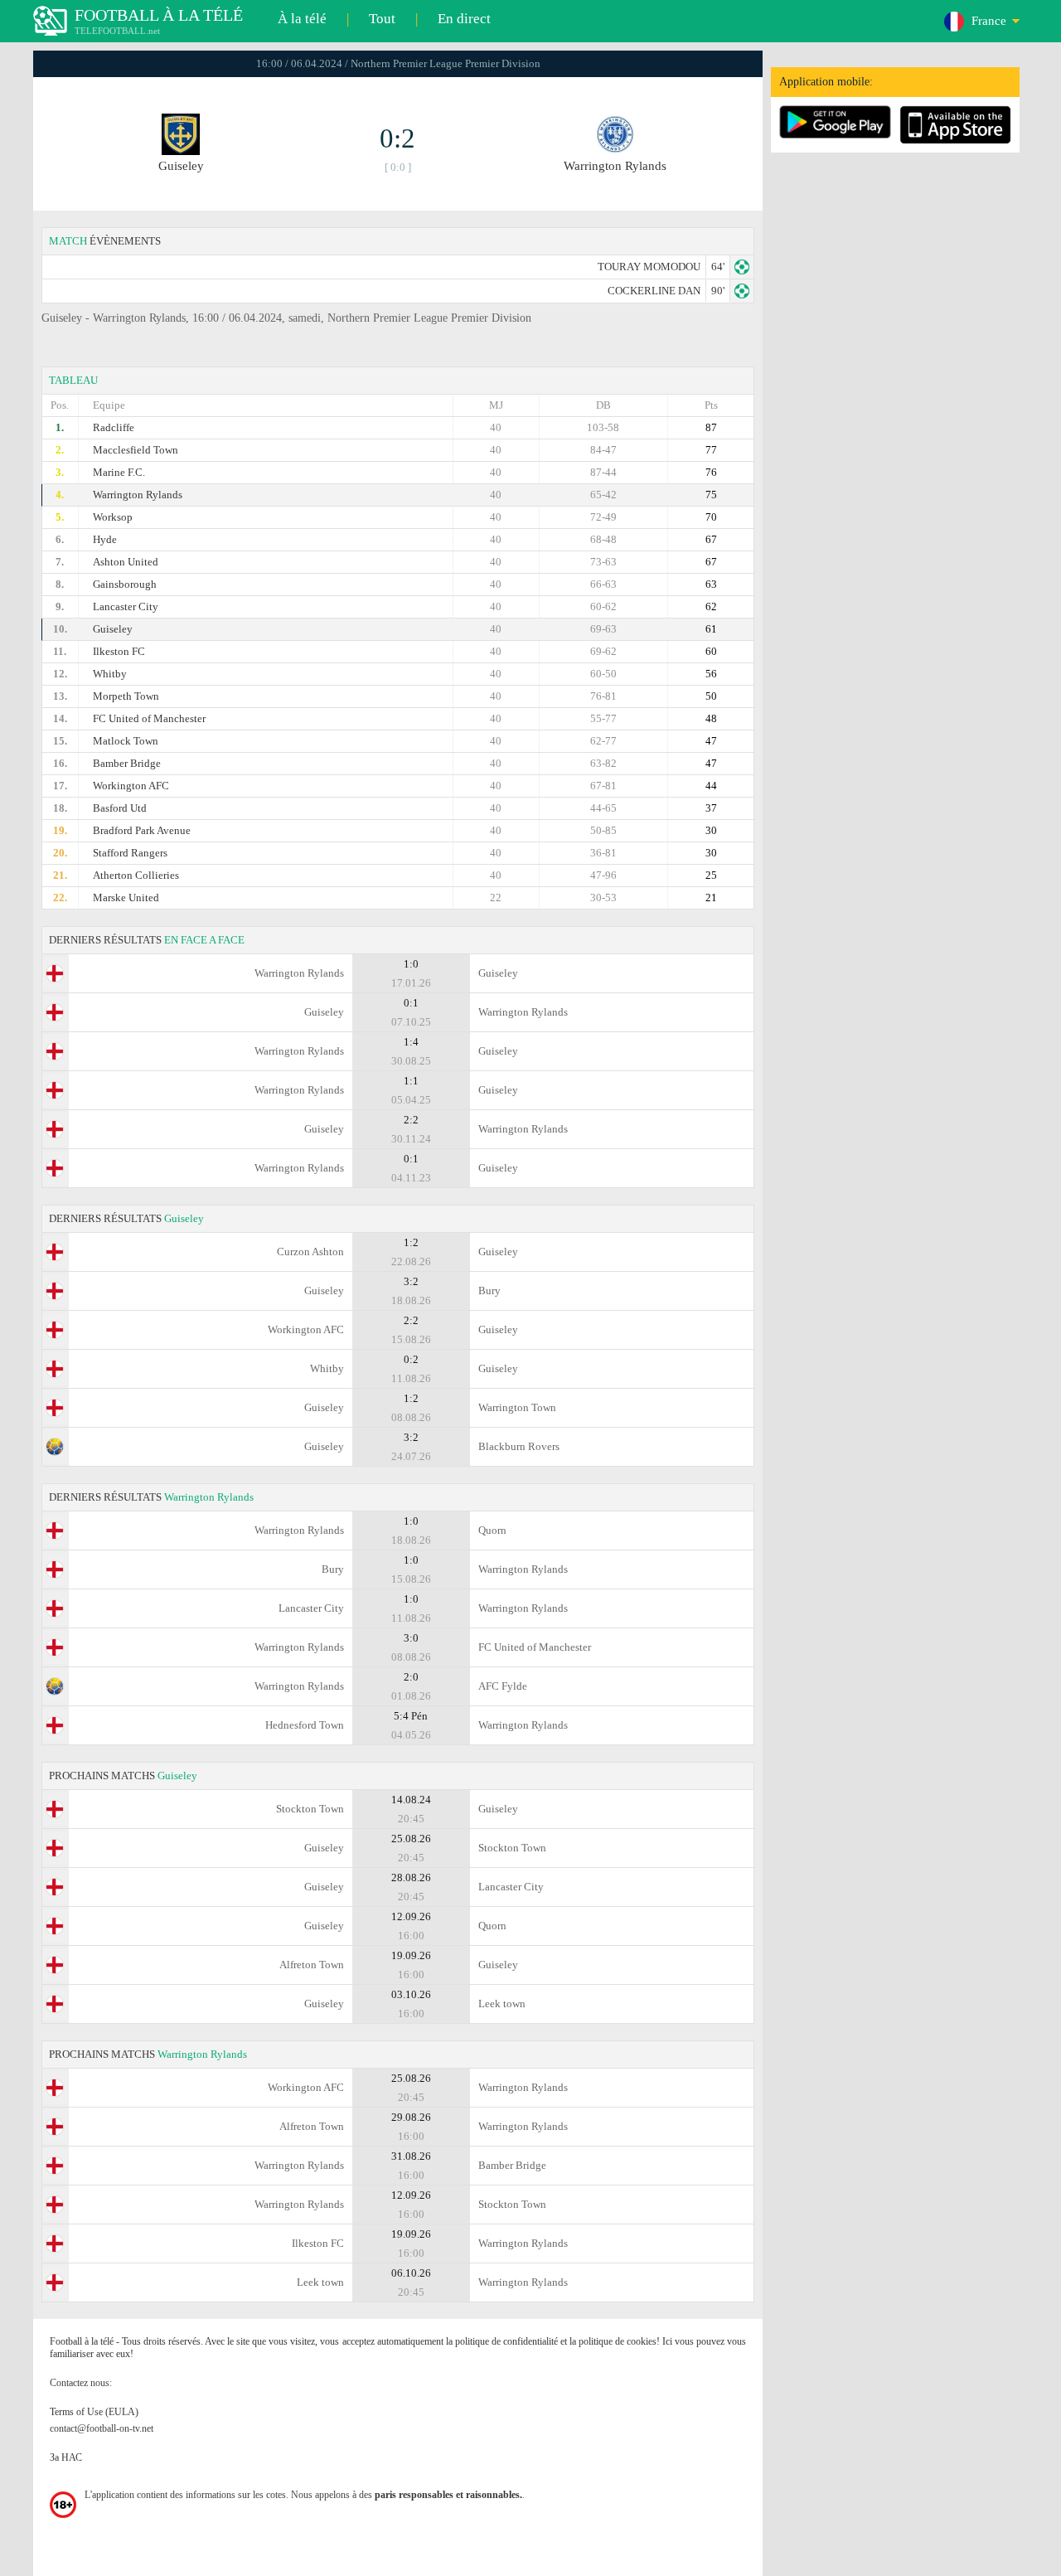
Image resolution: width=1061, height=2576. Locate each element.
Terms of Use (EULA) (94, 2412)
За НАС (66, 2457)
